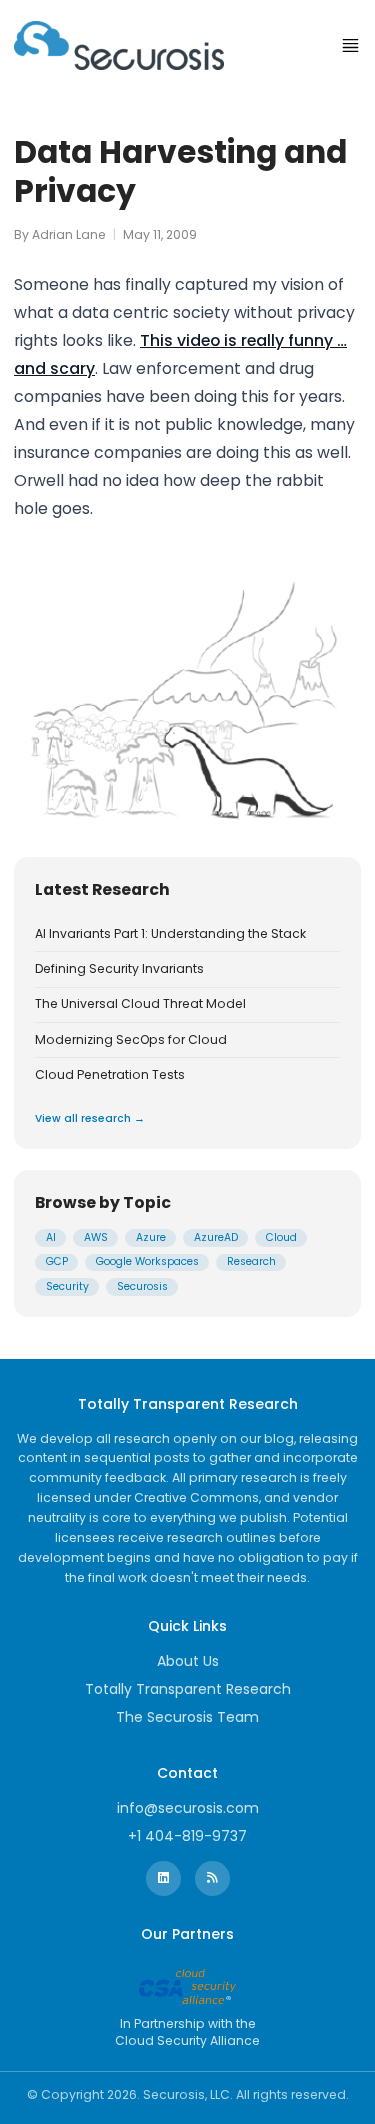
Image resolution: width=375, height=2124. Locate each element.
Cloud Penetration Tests (110, 1075)
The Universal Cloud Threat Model (140, 1004)
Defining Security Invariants (119, 969)
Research (251, 1261)
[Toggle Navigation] (350, 45)
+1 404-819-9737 (187, 1836)
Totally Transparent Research (188, 1689)
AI (51, 1237)
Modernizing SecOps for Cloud (131, 1040)
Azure (151, 1237)
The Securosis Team (187, 1717)
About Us (188, 1661)
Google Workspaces (147, 1261)
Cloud (281, 1237)
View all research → (90, 1118)
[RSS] (212, 1878)
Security (67, 1286)
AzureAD (216, 1237)
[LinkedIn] (163, 1878)
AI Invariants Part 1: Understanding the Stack (170, 934)
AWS (96, 1237)
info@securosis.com (188, 1808)
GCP (57, 1261)
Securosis (142, 1286)
